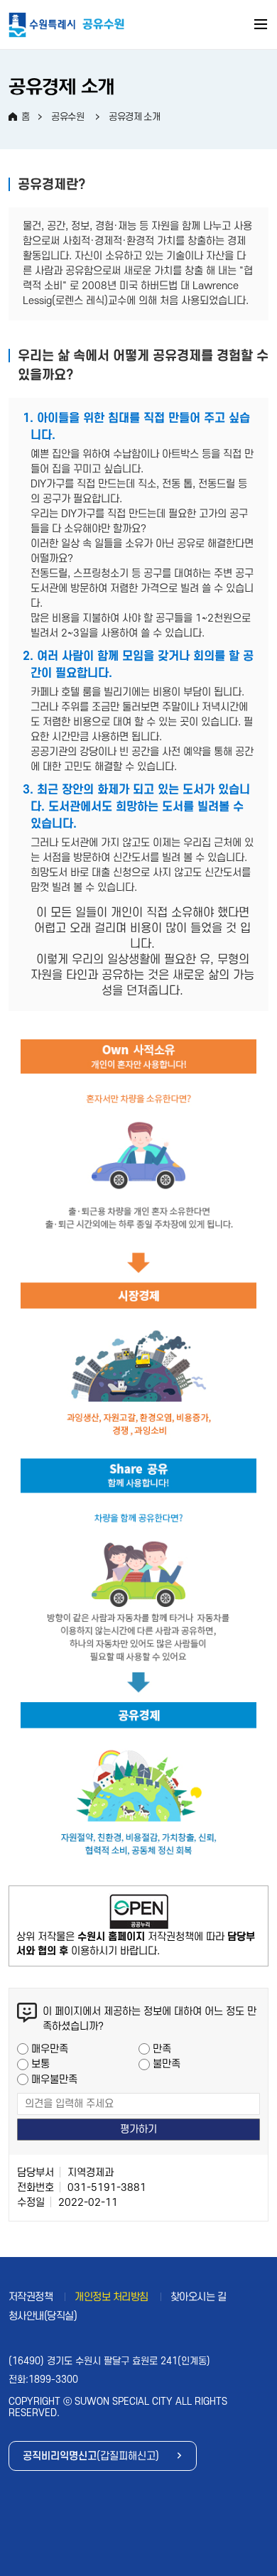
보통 (40, 2064)
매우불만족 (54, 2080)
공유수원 (67, 117)
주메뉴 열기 (261, 26)
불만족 (167, 2064)
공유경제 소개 (134, 117)
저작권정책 (31, 2297)
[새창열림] (139, 1912)
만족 (162, 2049)
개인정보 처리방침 (112, 2297)
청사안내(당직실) (43, 2316)
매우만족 (50, 2049)
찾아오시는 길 (199, 2297)
